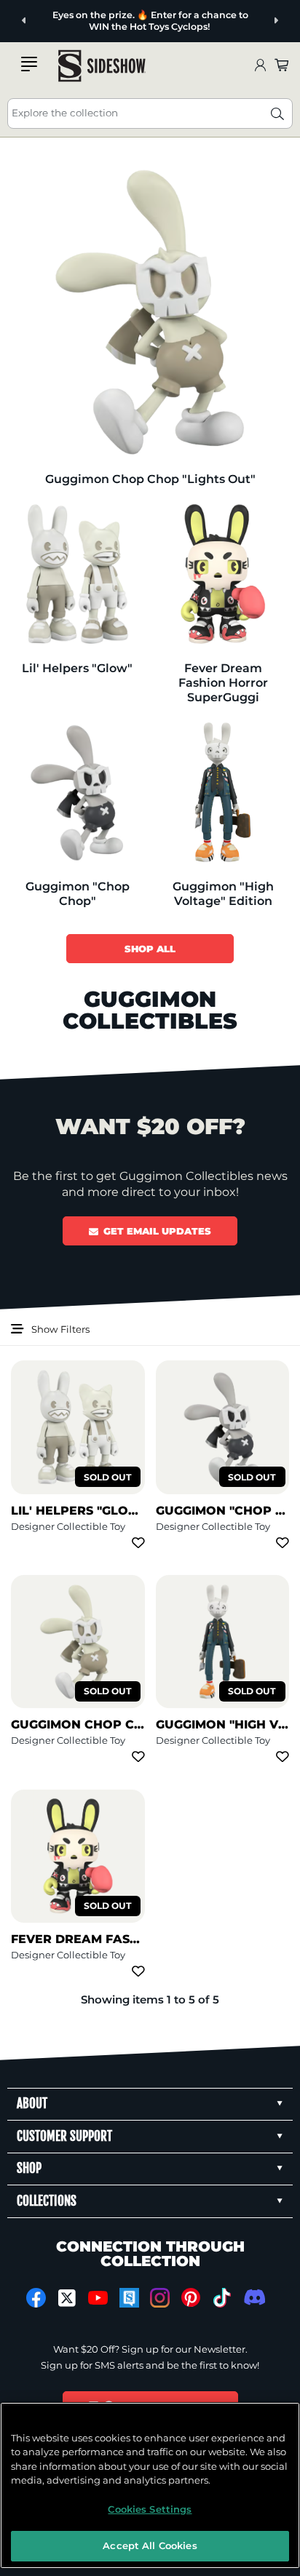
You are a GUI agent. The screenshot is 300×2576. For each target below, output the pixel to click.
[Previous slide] (24, 21)
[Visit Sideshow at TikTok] (222, 2298)
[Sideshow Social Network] (129, 2298)
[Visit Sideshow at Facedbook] (36, 2298)
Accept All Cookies (150, 2545)
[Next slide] (276, 21)
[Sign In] (260, 66)
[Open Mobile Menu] (29, 64)
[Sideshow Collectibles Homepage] (102, 66)
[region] (150, 2485)
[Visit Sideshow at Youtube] (98, 2298)
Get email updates (157, 1231)
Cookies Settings (150, 2509)
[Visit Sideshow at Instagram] (160, 2298)
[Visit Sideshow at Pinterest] (191, 2298)
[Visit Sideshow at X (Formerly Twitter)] (67, 2298)
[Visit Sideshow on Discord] (253, 2297)
